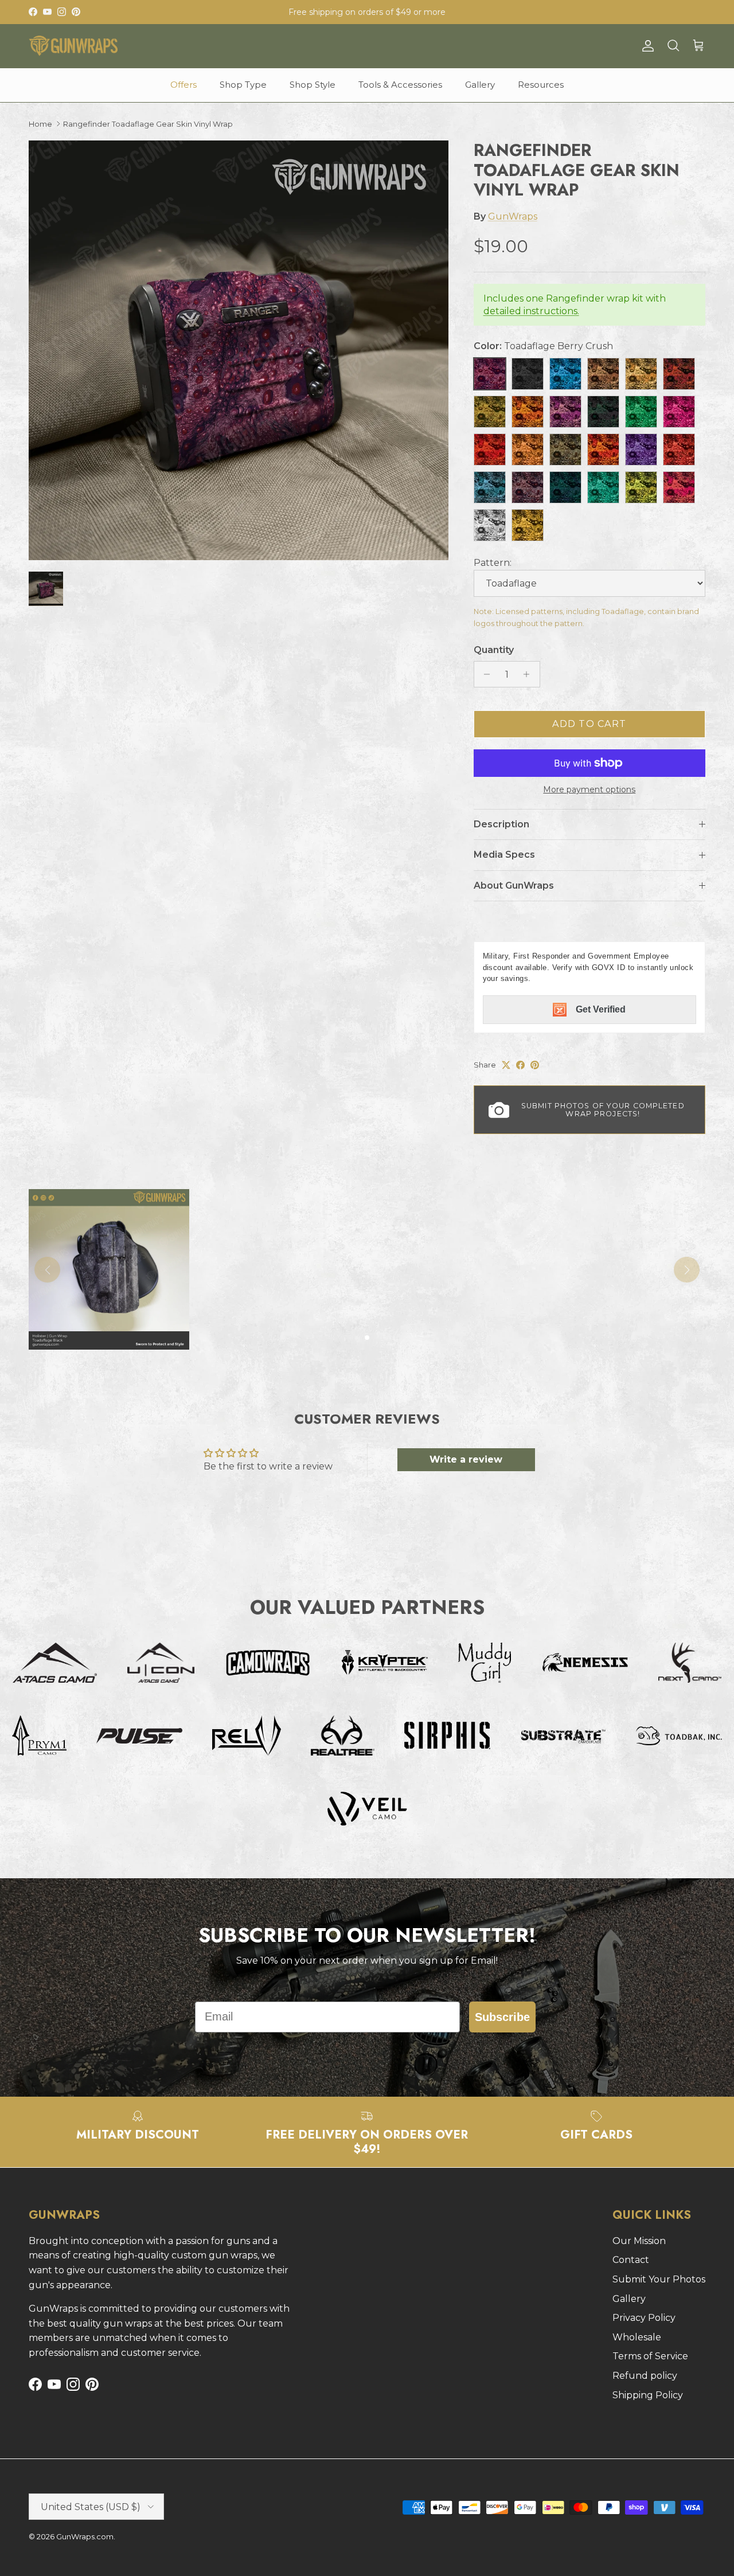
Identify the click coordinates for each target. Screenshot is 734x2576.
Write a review (466, 1459)
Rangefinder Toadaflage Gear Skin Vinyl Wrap (148, 124)
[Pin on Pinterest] (535, 1065)
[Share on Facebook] (520, 1065)
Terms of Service (650, 2356)
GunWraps (513, 216)
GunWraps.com (85, 2536)
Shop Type (243, 85)
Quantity (494, 650)
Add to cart (589, 724)
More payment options (589, 790)
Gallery (480, 85)
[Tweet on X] (506, 1065)
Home (40, 124)
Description (501, 824)
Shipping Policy (648, 2395)
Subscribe (502, 2017)
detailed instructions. (531, 311)
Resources (541, 85)
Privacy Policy (644, 2318)
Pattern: (493, 563)
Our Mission (639, 2241)
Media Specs (504, 855)
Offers (183, 85)
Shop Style (313, 85)
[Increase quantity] (530, 674)
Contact (631, 2260)
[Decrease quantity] (484, 674)
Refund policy (645, 2376)
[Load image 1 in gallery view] (239, 350)
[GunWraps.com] (73, 46)
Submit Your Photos (659, 2279)
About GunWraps (514, 886)
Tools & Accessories (400, 85)
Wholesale (637, 2337)
